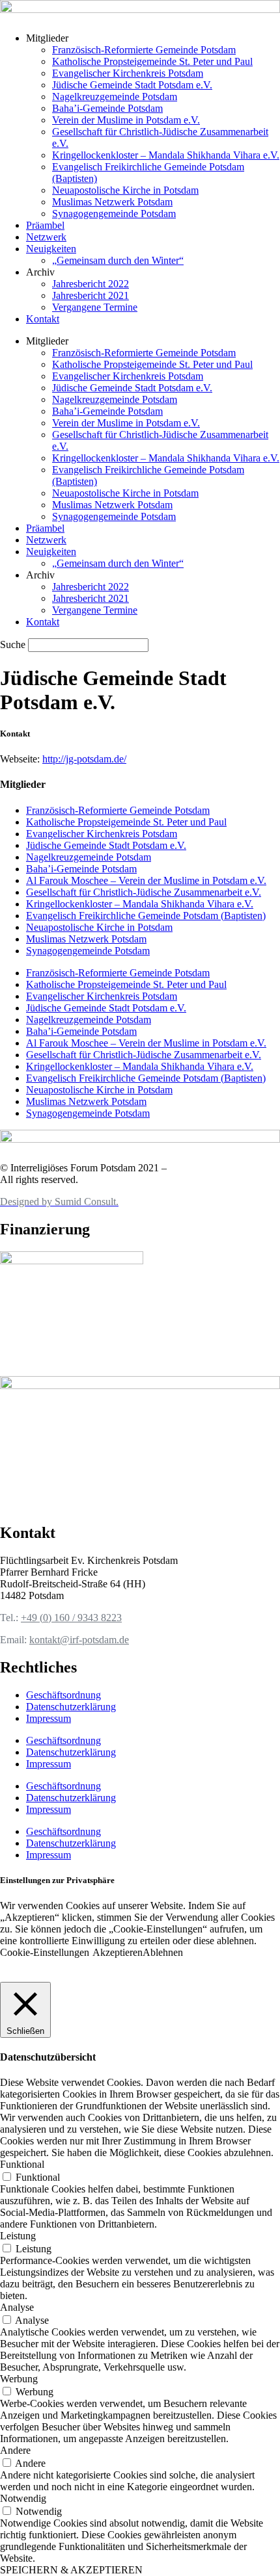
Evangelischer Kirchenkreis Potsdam (128, 73)
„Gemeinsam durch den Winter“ (118, 260)
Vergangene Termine (95, 307)
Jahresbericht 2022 (91, 284)
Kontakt (43, 319)
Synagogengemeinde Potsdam (114, 214)
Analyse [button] (17, 2307)
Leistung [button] (18, 2236)
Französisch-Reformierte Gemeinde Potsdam (144, 50)
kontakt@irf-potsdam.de (79, 1640)
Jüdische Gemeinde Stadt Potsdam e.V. (132, 85)
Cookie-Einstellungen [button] (45, 1952)
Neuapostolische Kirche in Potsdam (125, 190)
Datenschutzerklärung (71, 1707)
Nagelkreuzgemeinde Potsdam (115, 97)
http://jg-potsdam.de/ (84, 759)
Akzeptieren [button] (118, 1952)
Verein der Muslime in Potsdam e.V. (126, 120)
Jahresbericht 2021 (91, 295)
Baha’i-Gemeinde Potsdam (107, 108)
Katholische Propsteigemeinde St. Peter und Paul (152, 61)
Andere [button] (15, 2450)
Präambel (45, 225)
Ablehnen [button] (163, 1952)
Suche (13, 644)
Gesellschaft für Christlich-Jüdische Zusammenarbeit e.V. (144, 892)
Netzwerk (46, 237)
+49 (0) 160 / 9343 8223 (71, 1618)
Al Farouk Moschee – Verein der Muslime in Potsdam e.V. (146, 880)
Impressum (49, 1718)
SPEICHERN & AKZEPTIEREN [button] (71, 2570)
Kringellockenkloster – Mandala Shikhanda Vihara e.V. (166, 155)
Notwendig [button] (23, 2498)
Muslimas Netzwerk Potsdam (112, 202)
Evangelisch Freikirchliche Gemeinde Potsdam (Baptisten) (146, 916)
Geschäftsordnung (63, 1695)
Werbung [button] (19, 2379)
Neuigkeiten (51, 249)
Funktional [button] (22, 2164)
